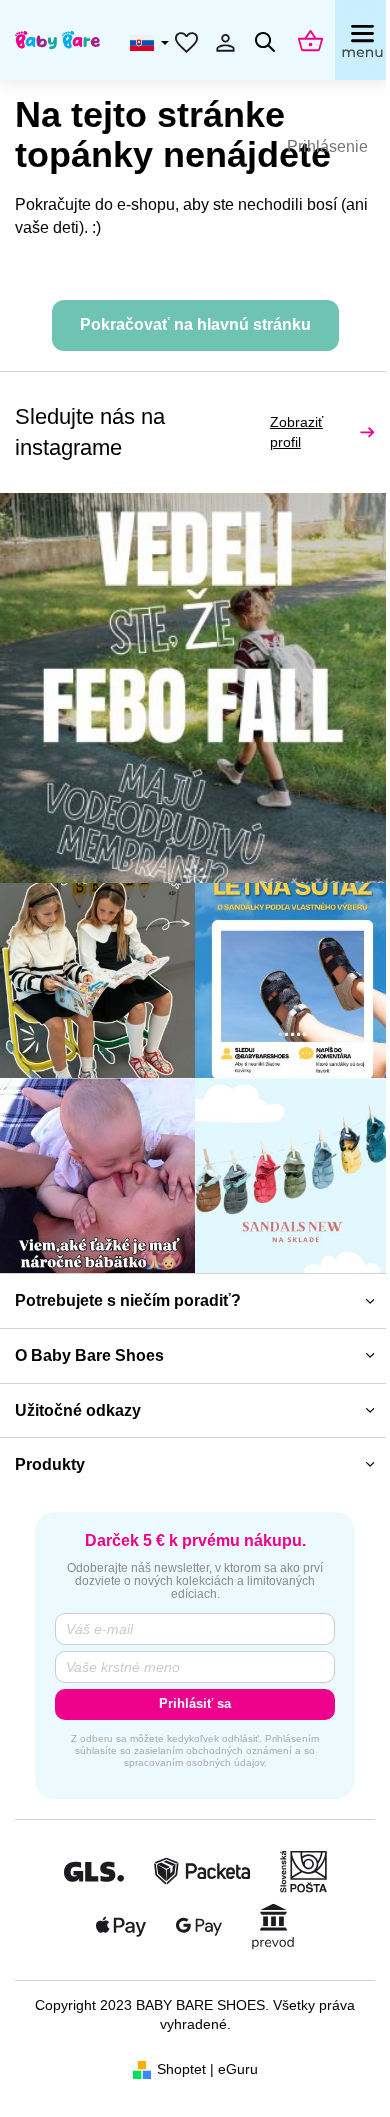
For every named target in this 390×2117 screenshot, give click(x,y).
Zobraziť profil (296, 432)
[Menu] (362, 40)
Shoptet (181, 2069)
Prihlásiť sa (195, 1703)
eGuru (238, 2069)
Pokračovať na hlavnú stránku (195, 324)
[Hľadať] (265, 42)
